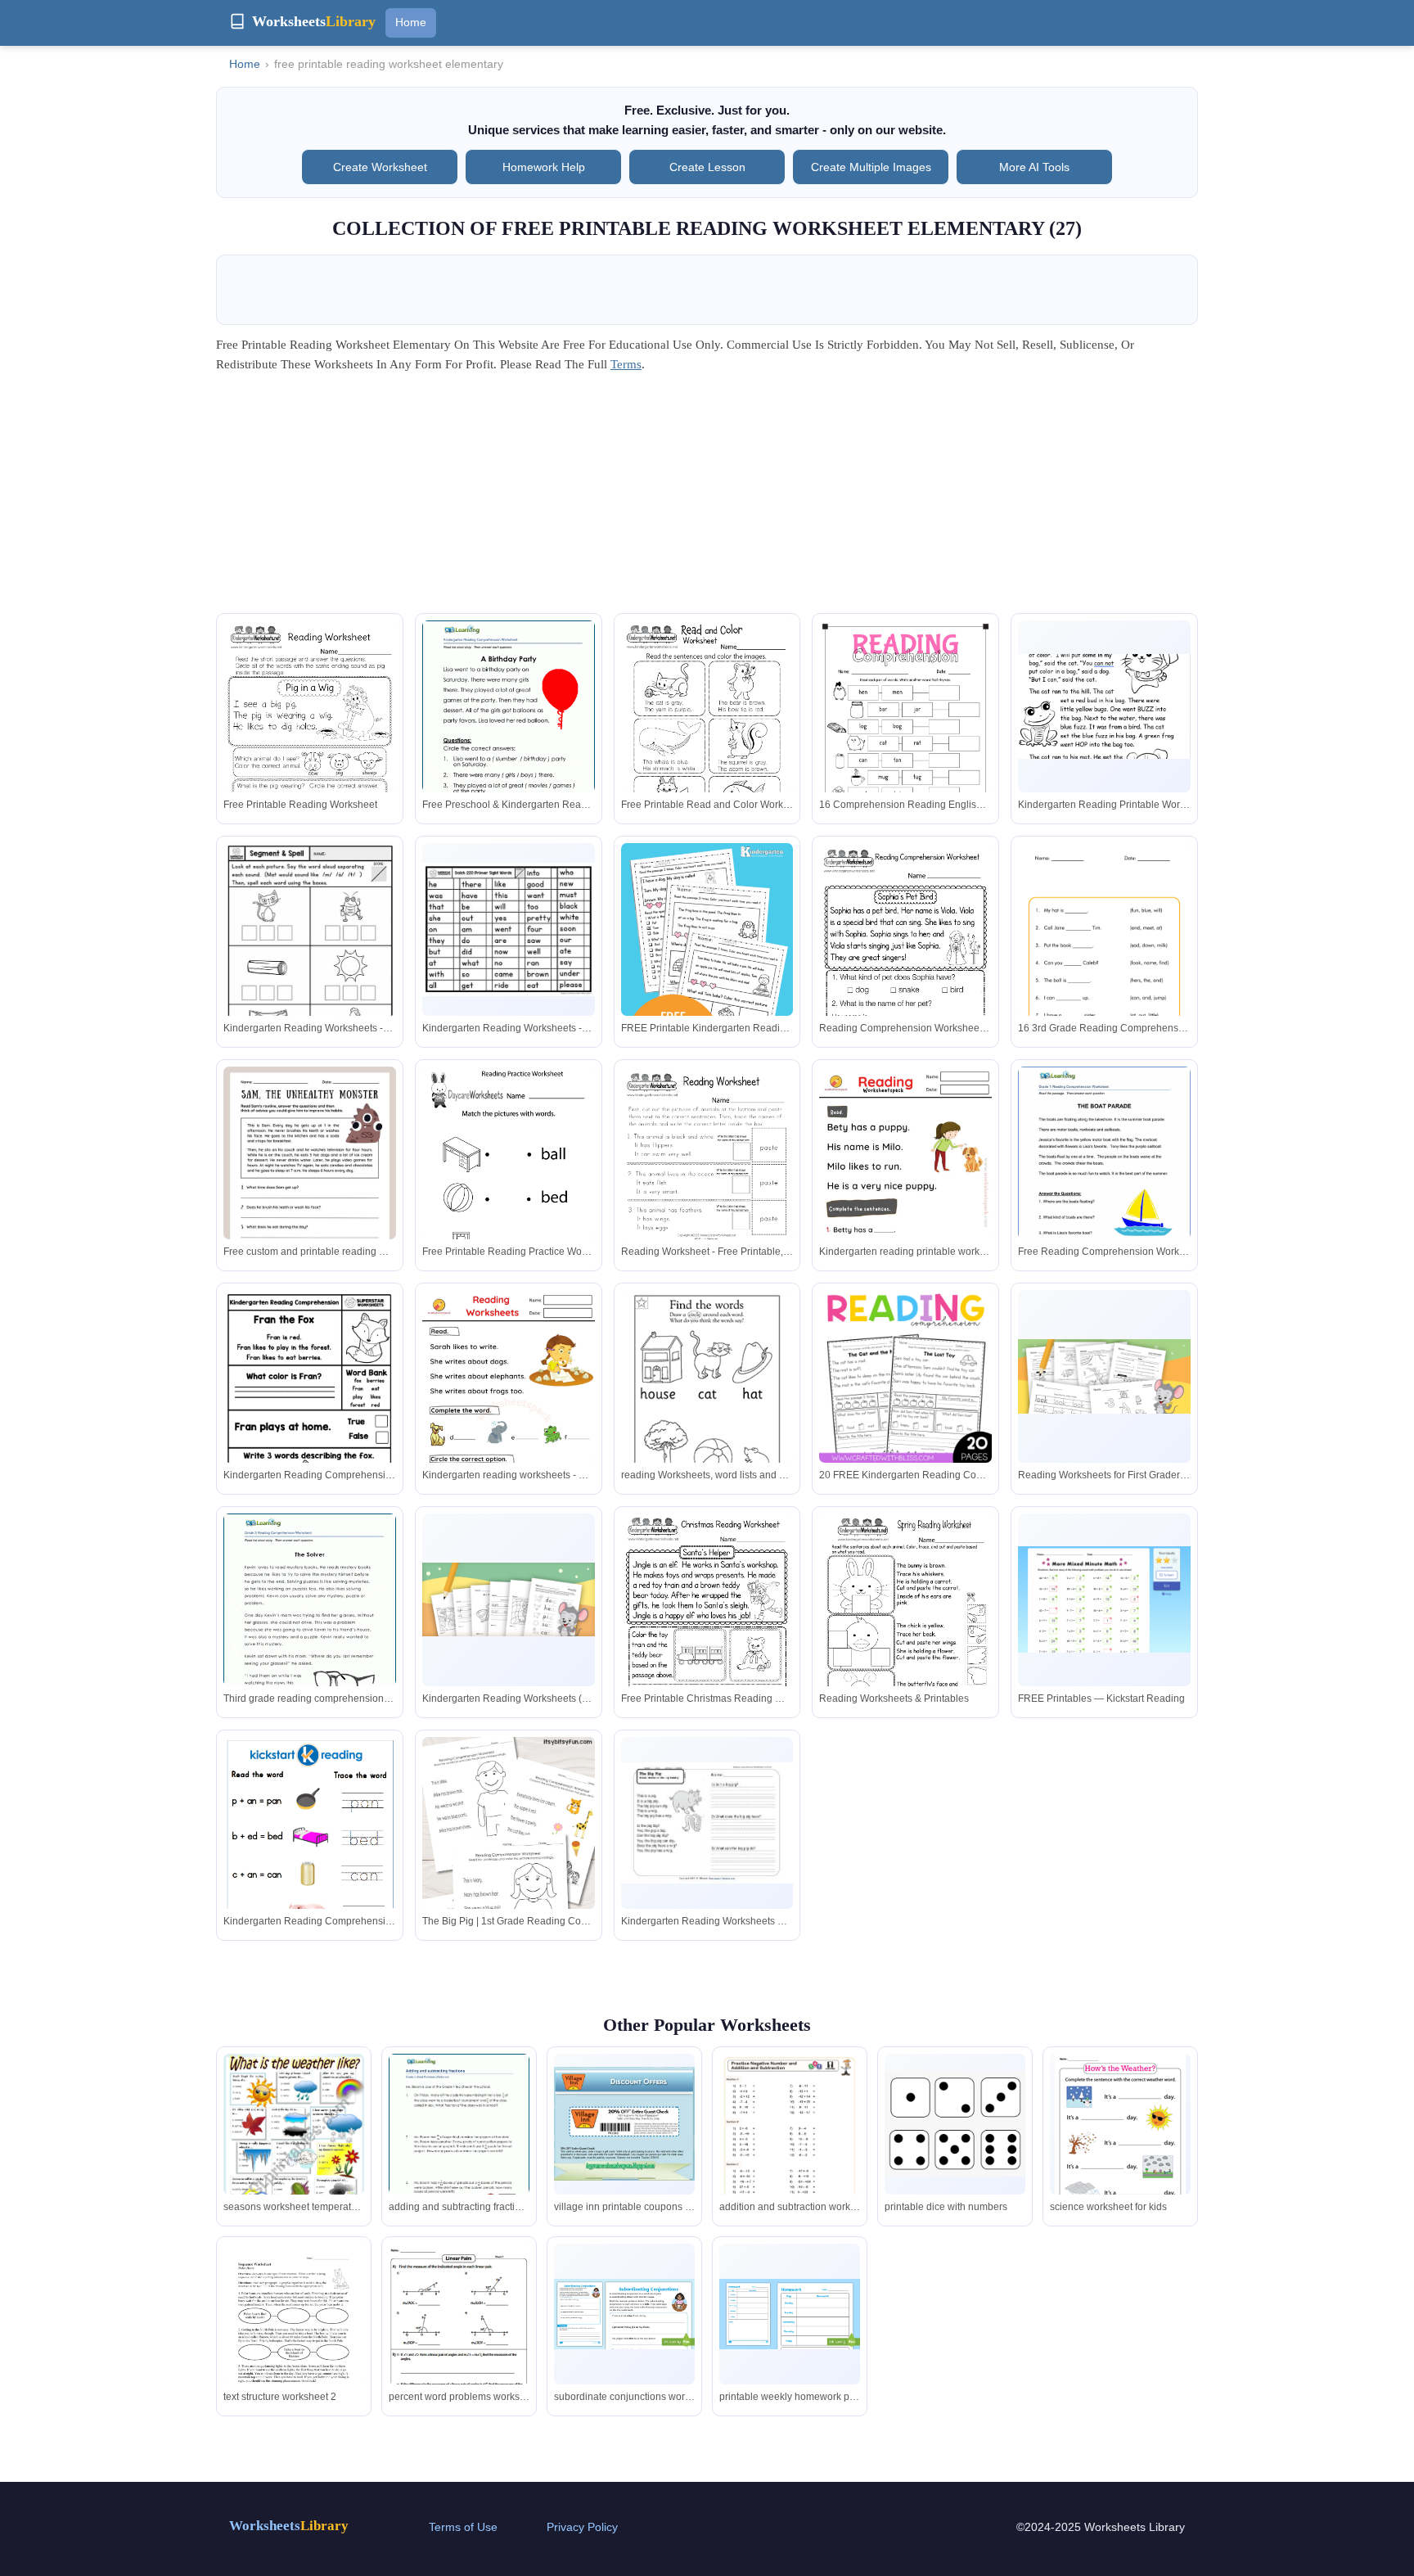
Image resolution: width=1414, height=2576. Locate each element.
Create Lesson (707, 167)
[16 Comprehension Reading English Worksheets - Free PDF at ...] (905, 742)
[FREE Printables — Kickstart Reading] (1104, 1599)
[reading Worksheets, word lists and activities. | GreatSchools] (707, 1402)
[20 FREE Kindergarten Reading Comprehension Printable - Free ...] (905, 1376)
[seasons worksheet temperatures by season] (294, 2154)
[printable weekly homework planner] (790, 2314)
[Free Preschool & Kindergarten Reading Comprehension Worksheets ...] (509, 732)
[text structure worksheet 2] (294, 2334)
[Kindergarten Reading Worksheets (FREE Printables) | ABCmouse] (509, 1600)
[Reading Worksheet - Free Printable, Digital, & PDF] (707, 1178)
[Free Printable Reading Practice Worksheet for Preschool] (509, 1178)
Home (411, 22)
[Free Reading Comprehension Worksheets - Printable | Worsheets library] (1104, 1178)
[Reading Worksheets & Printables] (905, 1625)
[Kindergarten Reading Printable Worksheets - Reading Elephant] (1104, 706)
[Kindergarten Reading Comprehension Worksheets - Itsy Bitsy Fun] (310, 1866)
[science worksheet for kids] (1120, 2144)
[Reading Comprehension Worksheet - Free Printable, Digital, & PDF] (905, 955)
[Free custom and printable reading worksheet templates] (310, 1189)
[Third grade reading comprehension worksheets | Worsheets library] (310, 1625)
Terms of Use (463, 2527)
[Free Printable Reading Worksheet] (310, 732)
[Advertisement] (707, 499)
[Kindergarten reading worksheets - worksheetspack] (509, 1412)
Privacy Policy (582, 2527)
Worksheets (289, 2526)
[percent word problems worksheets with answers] (459, 2344)
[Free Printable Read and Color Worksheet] (707, 732)
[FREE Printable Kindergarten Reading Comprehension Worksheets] (707, 972)
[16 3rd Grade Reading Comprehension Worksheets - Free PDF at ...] (1104, 997)
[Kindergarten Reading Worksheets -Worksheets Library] (310, 955)
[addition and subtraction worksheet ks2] (790, 2153)
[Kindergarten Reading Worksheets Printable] (707, 1823)
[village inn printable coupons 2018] (624, 2124)
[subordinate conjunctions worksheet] (624, 2314)
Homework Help (544, 167)
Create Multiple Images (871, 167)
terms (626, 364)
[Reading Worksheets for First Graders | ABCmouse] (1104, 1376)
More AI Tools (1034, 167)
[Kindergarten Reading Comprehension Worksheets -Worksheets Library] (310, 1402)
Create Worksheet (380, 167)
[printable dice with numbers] (955, 2124)
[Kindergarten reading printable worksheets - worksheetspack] (905, 1189)
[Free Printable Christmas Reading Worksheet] (707, 1625)
